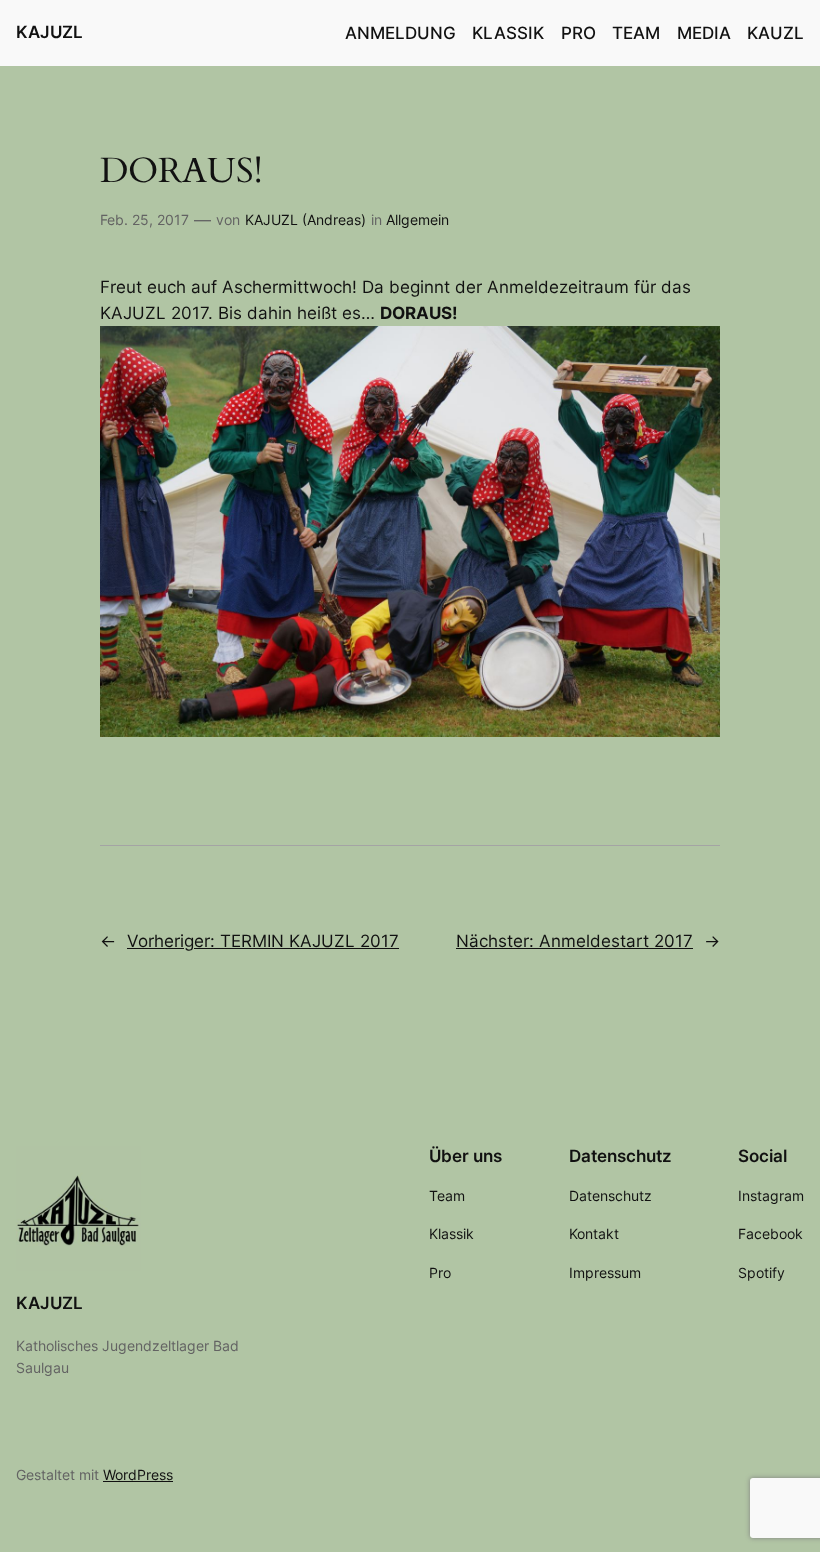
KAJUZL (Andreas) (305, 219)
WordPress (138, 1474)
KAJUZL (49, 32)
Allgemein (417, 219)
